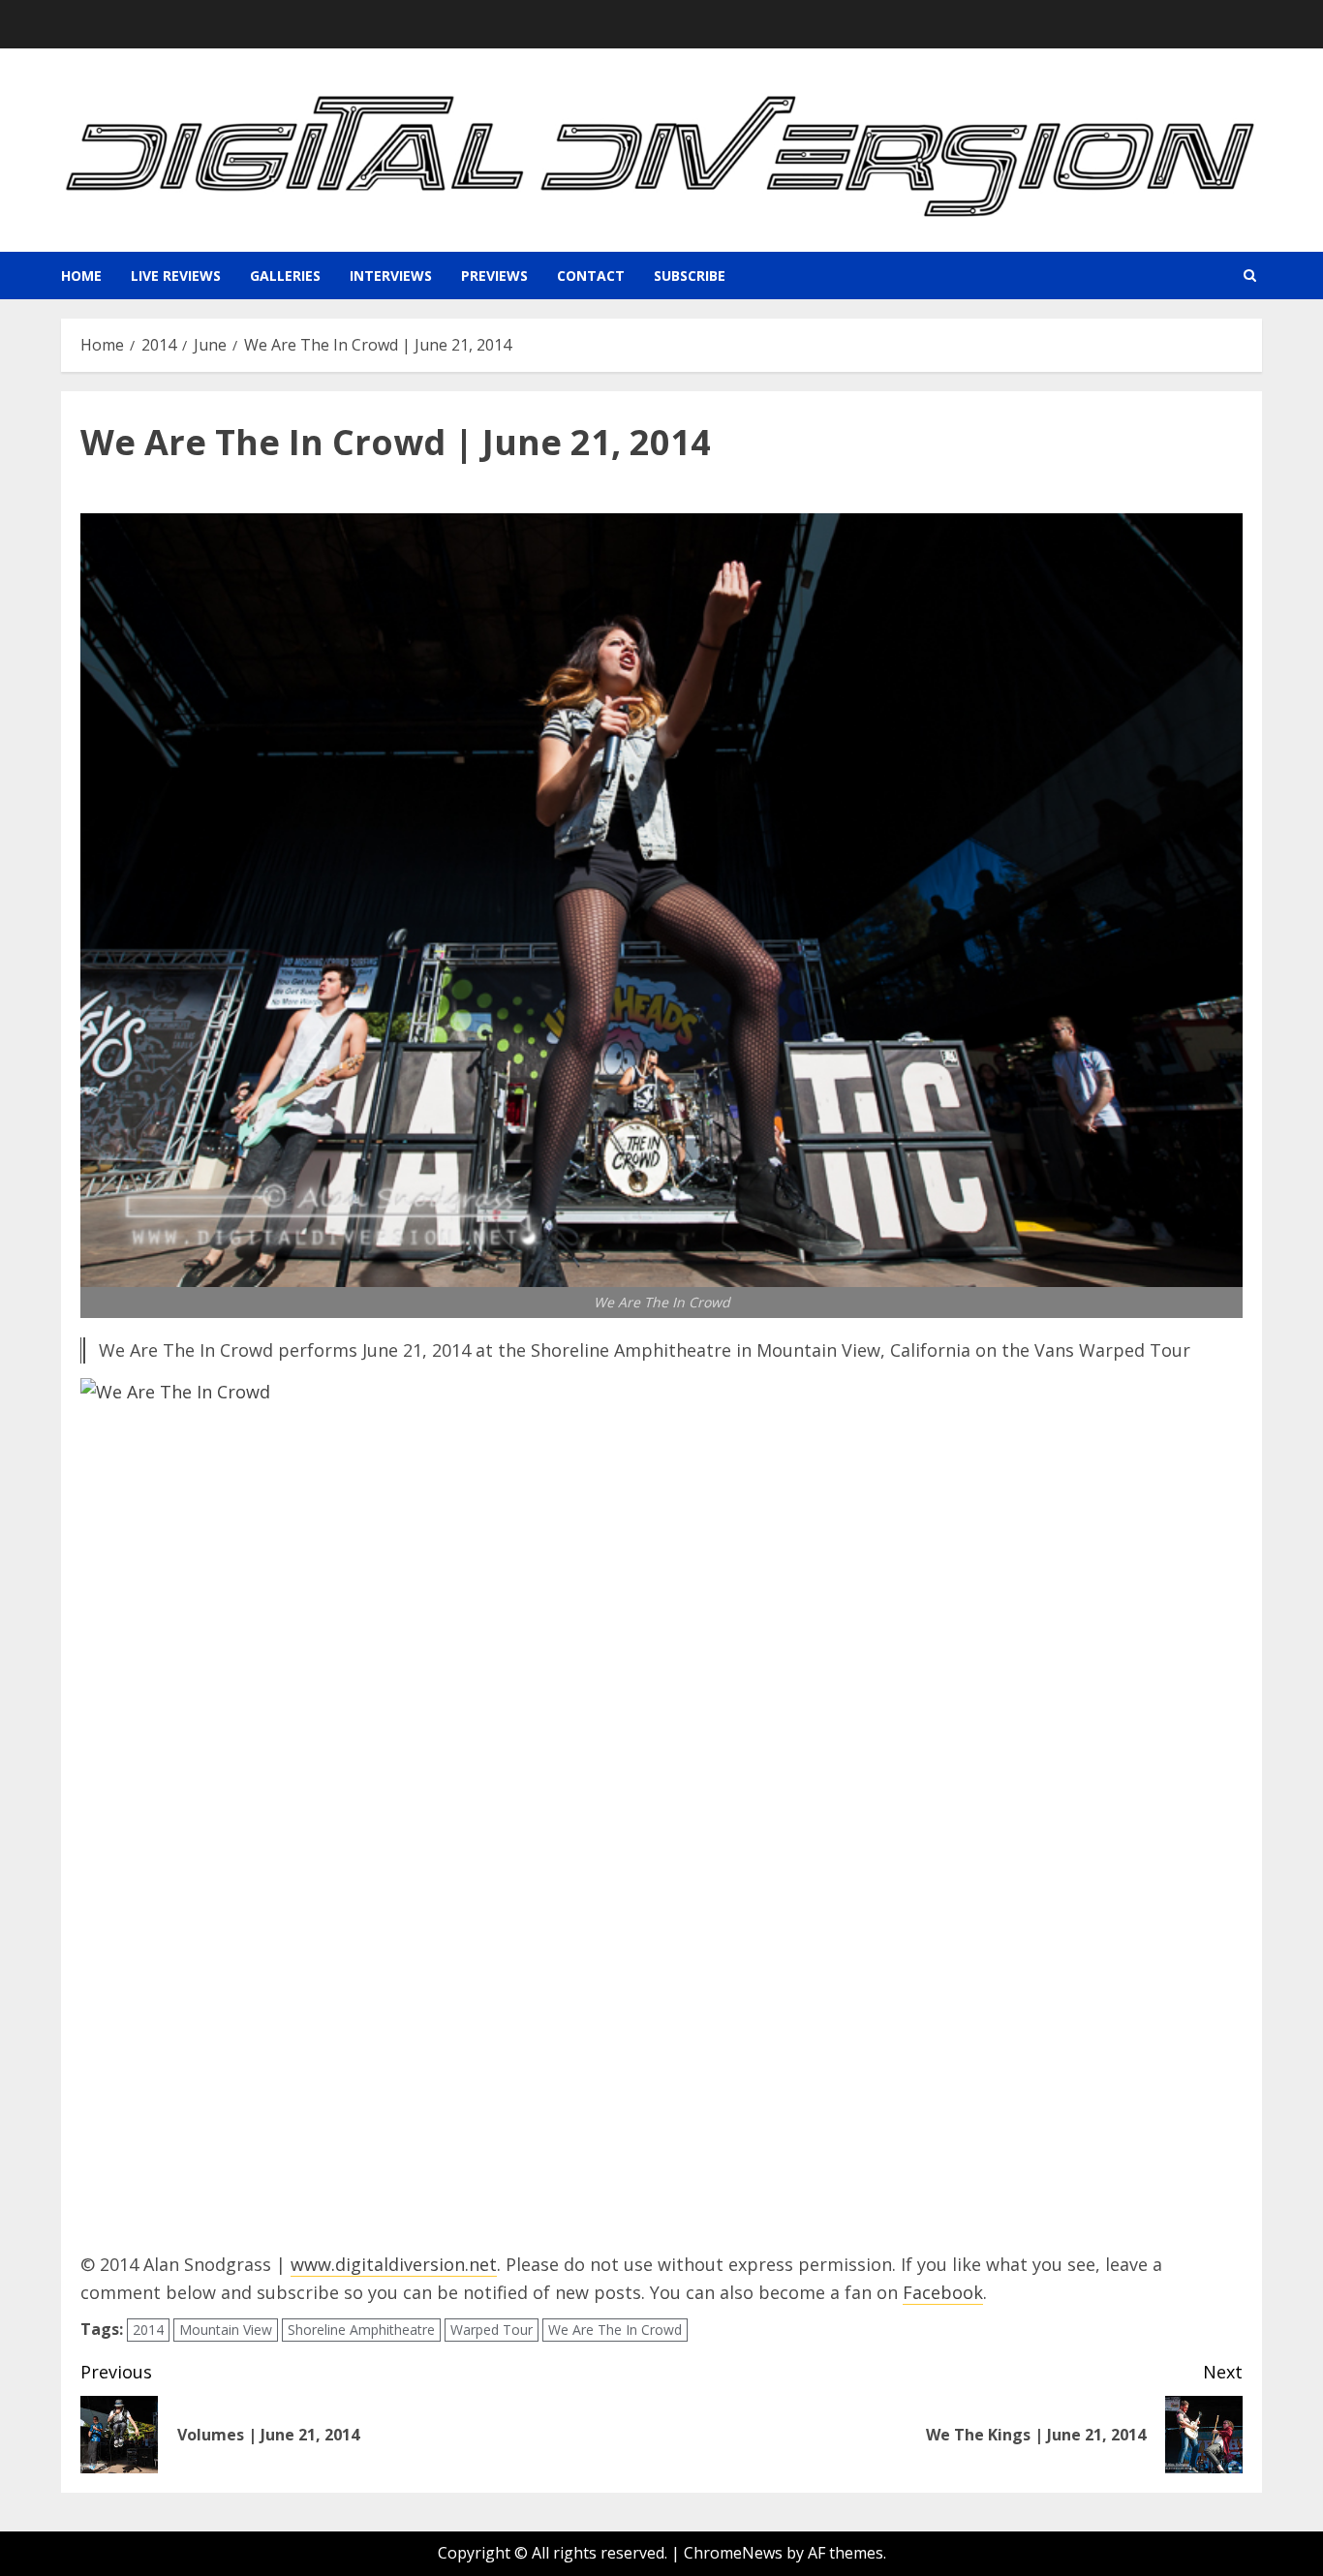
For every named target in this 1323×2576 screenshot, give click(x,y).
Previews (494, 276)
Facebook (943, 2292)
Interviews (391, 276)
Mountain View (226, 2330)
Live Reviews (176, 276)
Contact (591, 276)
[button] (1250, 276)
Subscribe (690, 276)
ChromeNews (733, 2553)
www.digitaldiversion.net (394, 2264)
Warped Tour (492, 2330)
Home (81, 276)
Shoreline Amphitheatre (361, 2330)
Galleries (285, 276)
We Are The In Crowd (615, 2330)
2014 (148, 2330)
